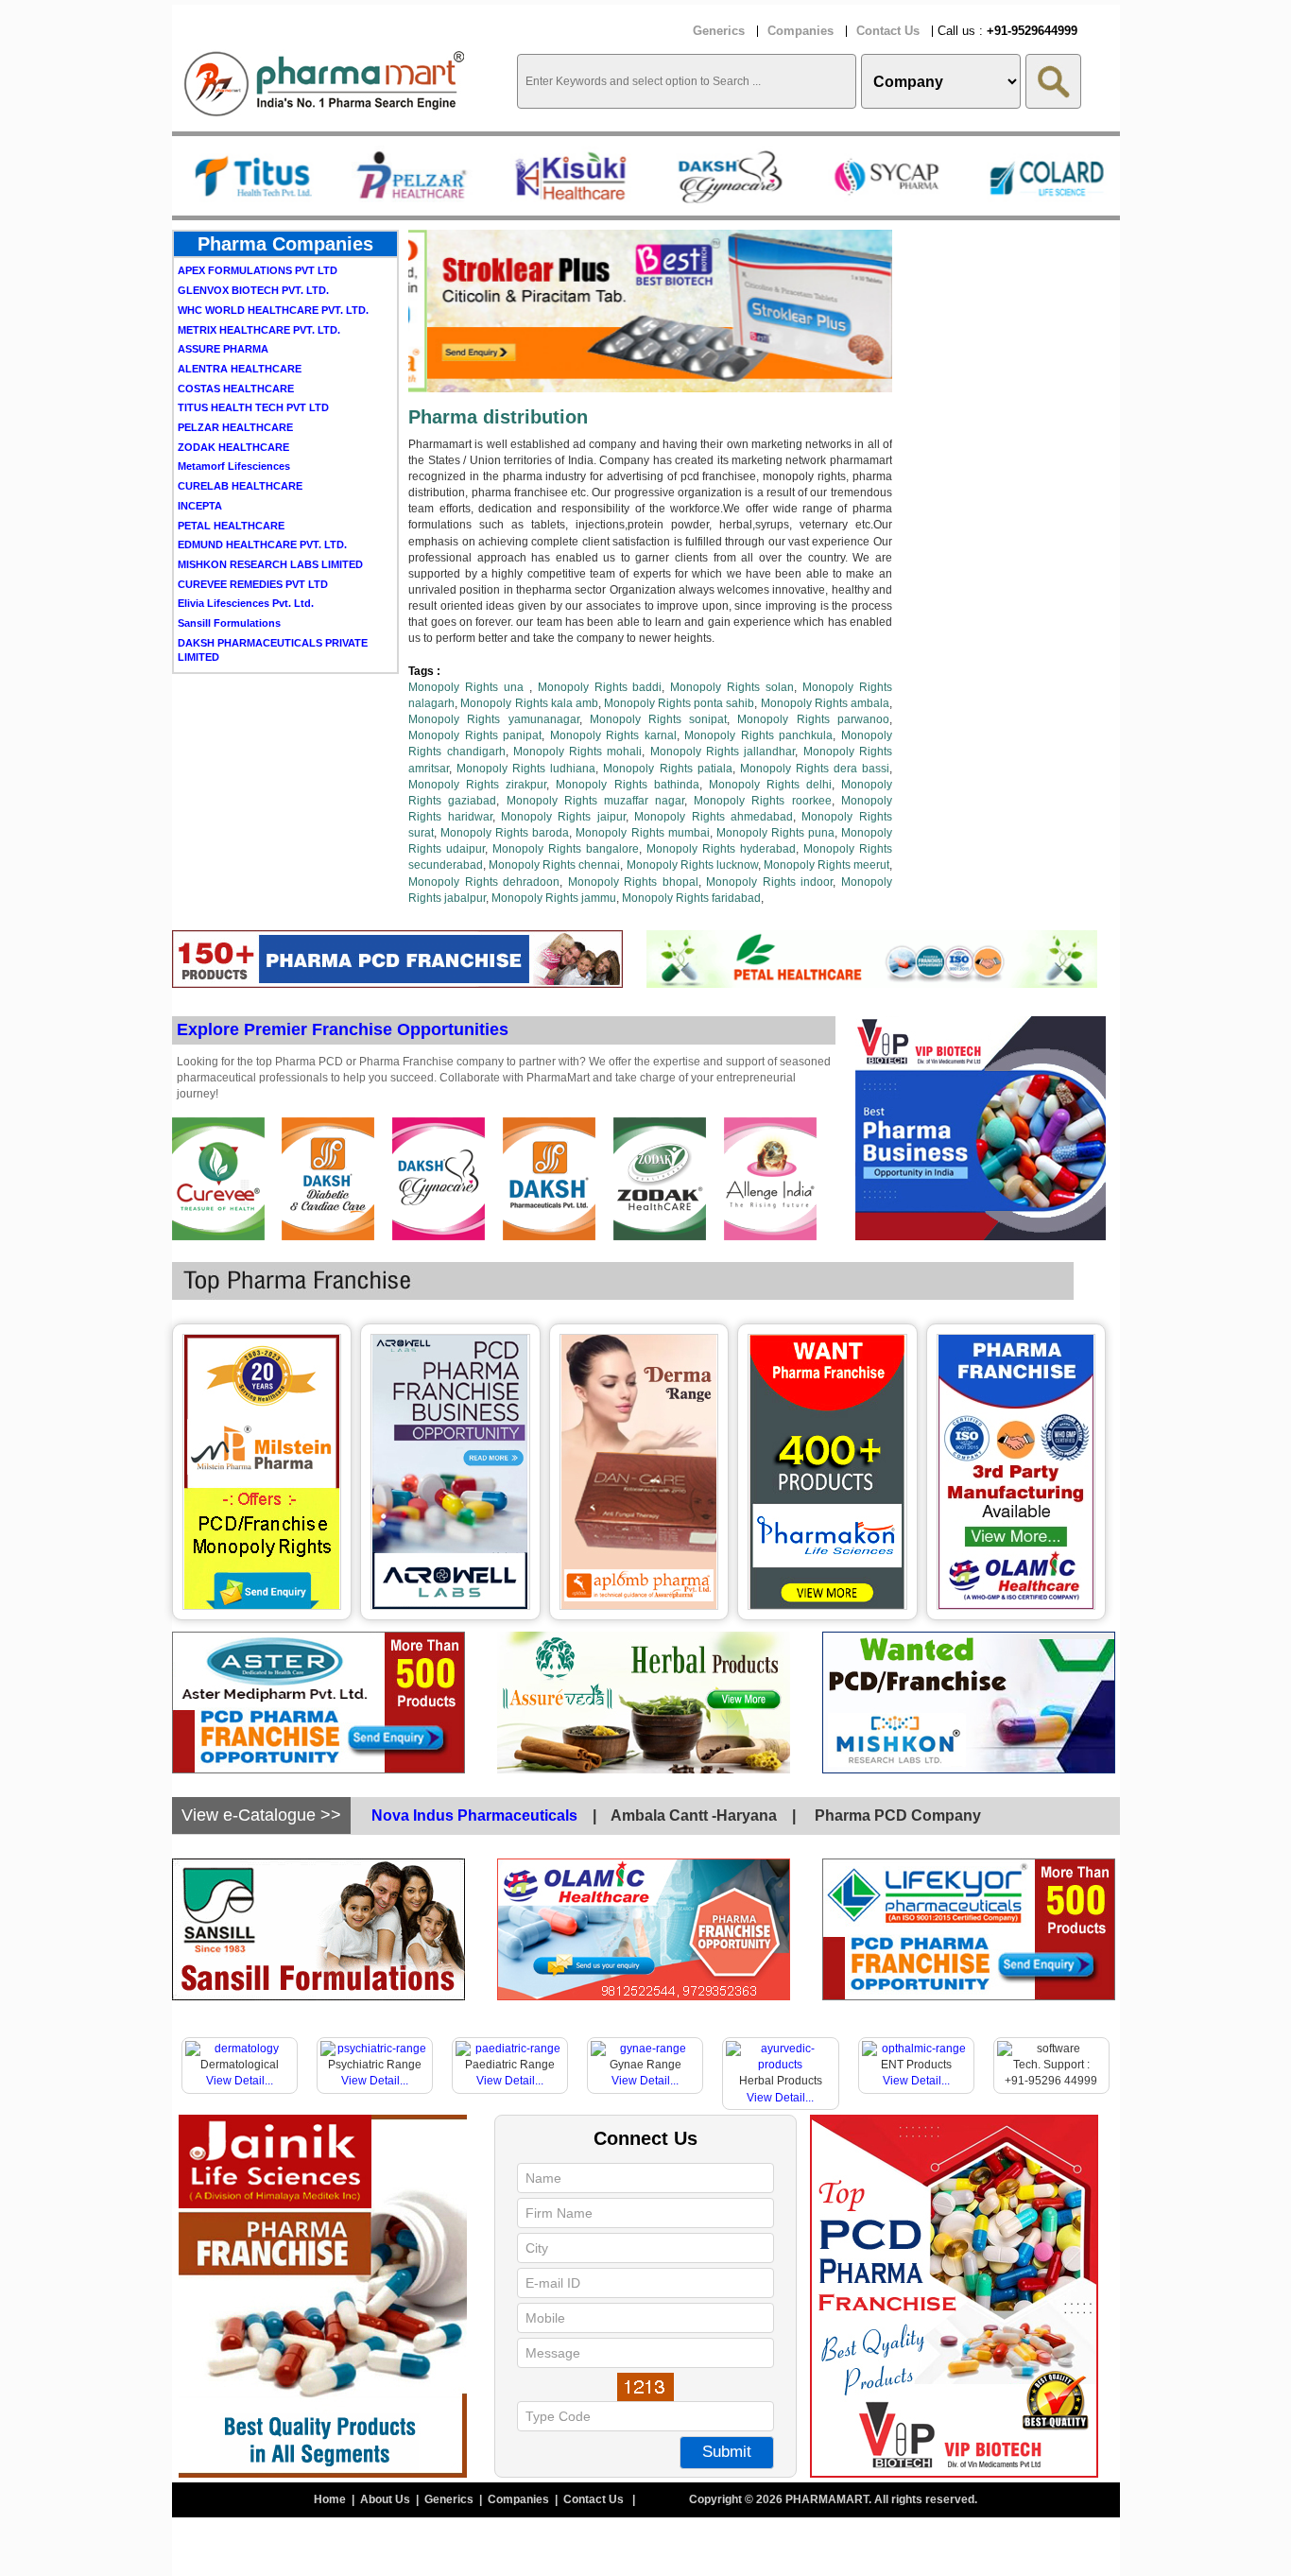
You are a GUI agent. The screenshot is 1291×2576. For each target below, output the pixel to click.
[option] (251, 176)
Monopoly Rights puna (775, 833)
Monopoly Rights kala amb (529, 703)
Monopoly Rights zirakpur (477, 785)
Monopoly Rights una (469, 687)
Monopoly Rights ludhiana (526, 769)
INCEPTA (200, 463)
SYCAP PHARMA (219, 634)
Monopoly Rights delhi (770, 785)
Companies (800, 31)
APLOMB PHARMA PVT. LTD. (250, 654)
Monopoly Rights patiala (667, 769)
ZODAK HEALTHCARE (233, 405)
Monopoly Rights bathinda (627, 785)
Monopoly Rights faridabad (691, 898)
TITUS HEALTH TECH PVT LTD (253, 365)
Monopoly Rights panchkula (758, 735)
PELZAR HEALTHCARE (235, 385)
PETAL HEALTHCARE (231, 483)
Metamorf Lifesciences (234, 424)
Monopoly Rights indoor (769, 882)
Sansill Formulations (229, 580)
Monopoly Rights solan (732, 687)
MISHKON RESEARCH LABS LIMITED (270, 522)
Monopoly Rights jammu (554, 898)
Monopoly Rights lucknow (692, 865)
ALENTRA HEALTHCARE (240, 326)
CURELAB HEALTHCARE (240, 443)
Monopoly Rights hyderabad (721, 849)
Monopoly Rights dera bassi (815, 769)
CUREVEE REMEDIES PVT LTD (253, 542)
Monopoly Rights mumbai (642, 833)
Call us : (1007, 31)
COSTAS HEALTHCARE (236, 346)
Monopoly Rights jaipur (563, 817)
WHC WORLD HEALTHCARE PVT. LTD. (273, 268)
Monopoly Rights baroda (505, 833)
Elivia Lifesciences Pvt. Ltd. (246, 561)
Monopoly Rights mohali (578, 752)
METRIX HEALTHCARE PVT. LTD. (259, 287)
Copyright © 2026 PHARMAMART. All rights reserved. (833, 2499)
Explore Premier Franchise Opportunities (343, 1029)
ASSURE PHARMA (223, 306)
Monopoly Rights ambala (825, 703)
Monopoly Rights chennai (554, 865)
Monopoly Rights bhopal (633, 882)
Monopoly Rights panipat (475, 735)
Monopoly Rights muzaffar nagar (596, 801)
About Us (387, 2499)
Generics (719, 31)
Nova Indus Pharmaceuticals (474, 1815)
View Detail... (240, 2081)
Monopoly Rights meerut (826, 865)
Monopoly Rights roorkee (762, 801)
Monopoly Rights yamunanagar (493, 719)
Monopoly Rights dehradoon (484, 882)
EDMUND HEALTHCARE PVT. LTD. (262, 502)
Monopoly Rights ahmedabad (714, 817)
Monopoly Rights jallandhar (723, 752)
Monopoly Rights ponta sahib (679, 703)
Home (331, 2499)
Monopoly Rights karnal (613, 735)
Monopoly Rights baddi (600, 687)
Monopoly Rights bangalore (566, 849)
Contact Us (888, 31)
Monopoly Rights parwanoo (813, 719)
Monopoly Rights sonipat (658, 719)
